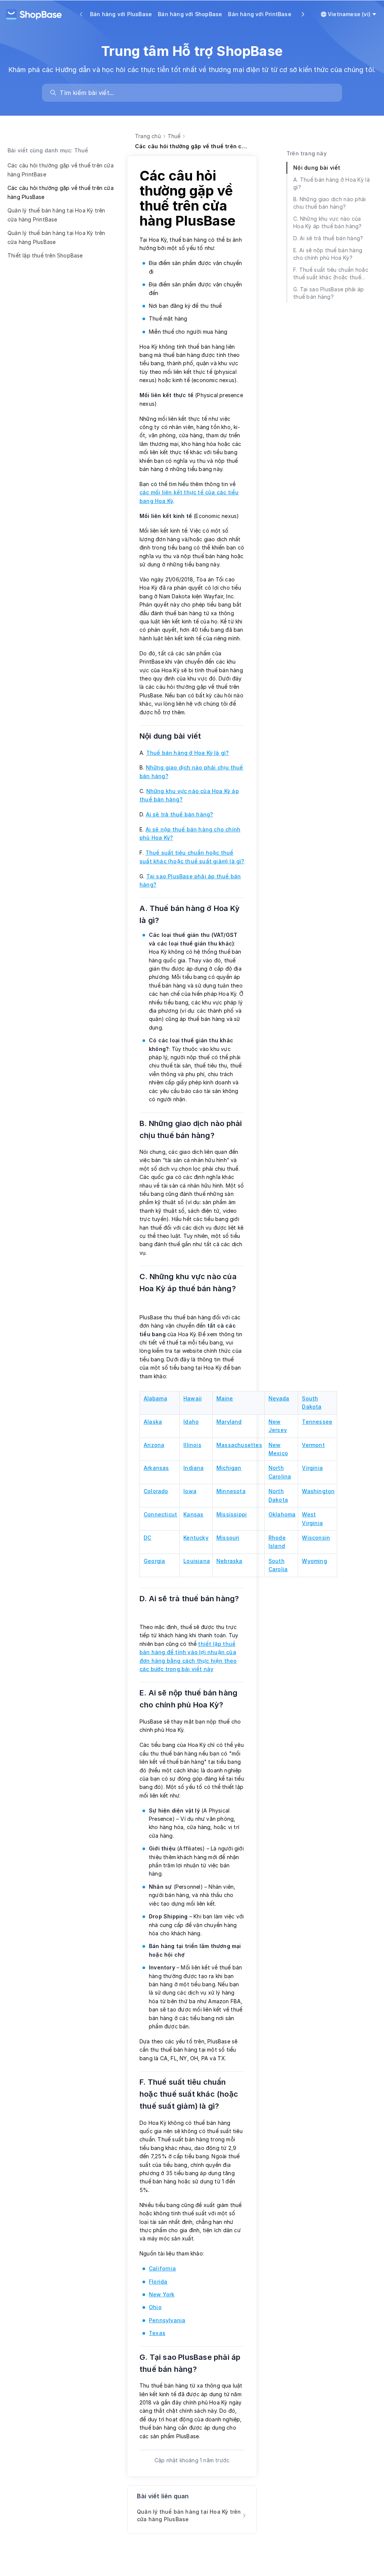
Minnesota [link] (231, 1491)
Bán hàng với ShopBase (190, 14)
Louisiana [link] (197, 1561)
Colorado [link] (156, 1491)
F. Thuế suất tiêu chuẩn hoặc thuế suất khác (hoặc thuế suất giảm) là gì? (189, 2094)
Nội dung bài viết (175, 736)
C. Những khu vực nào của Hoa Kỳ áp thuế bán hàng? (188, 1289)
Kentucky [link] (196, 1538)
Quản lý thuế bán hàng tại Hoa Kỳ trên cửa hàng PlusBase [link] (189, 2515)
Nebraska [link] (229, 1561)
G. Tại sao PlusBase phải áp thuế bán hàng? (190, 2363)
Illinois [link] (192, 1445)
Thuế (174, 136)
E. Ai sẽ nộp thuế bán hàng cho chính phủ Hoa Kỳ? (188, 1699)
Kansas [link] (193, 1514)
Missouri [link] (228, 1538)
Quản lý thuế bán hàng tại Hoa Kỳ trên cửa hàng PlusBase (56, 237)
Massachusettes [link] (239, 1445)
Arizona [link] (154, 1445)
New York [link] (162, 2294)
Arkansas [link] (156, 1468)
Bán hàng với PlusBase (121, 14)
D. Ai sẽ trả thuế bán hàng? (189, 1605)
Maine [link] (225, 1398)
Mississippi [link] (232, 1514)
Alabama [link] (155, 1398)
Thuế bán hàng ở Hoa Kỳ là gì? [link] (188, 753)
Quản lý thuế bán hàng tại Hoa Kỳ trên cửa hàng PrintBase (56, 215)
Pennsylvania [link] (167, 2320)
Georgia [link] (154, 1561)
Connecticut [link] (160, 1514)
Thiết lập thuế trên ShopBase (45, 255)
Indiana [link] (193, 1468)
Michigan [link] (229, 1468)
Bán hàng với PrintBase (259, 14)
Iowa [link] (190, 1491)
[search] (196, 93)
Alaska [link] (153, 1422)
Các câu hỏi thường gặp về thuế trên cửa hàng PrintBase (61, 170)
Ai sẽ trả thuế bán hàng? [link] (180, 814)
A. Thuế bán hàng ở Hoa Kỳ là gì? (190, 914)
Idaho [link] (191, 1422)
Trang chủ (148, 136)
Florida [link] (158, 2282)
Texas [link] (157, 2333)
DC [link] (147, 1538)
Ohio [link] (155, 2307)
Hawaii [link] (193, 1398)
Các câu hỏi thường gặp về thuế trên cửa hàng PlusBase (61, 192)
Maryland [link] (229, 1422)
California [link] (162, 2268)
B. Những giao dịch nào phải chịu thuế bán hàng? (191, 1129)
